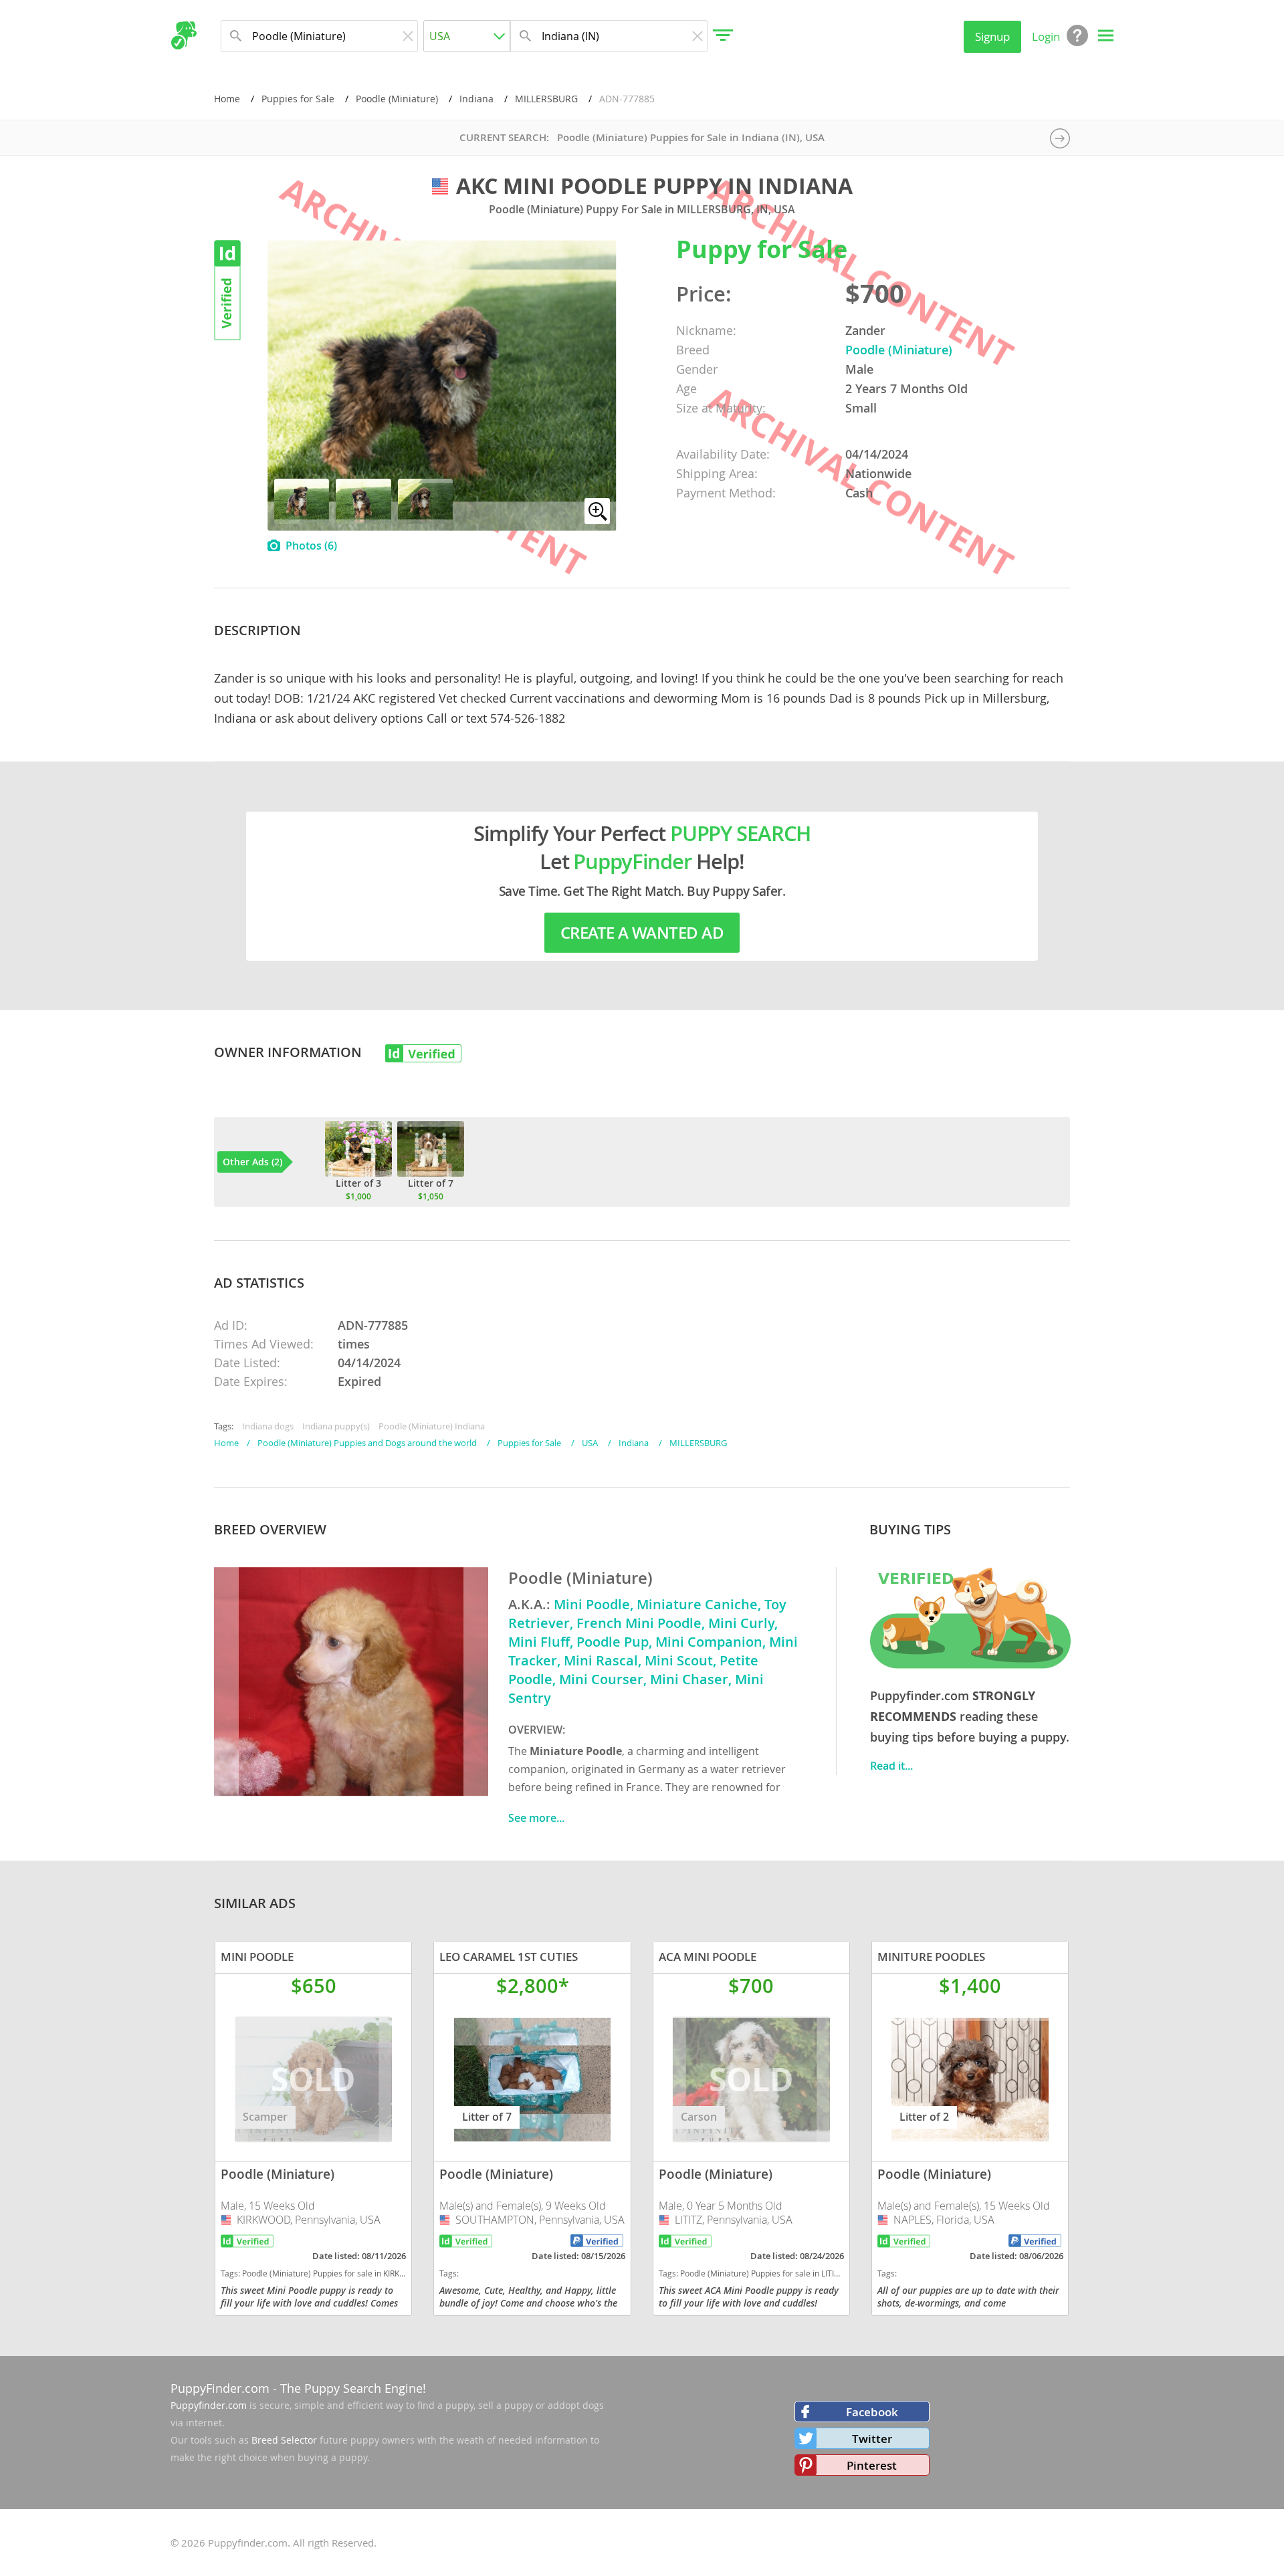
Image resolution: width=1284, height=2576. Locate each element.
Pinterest (872, 2465)
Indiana (476, 99)
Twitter (872, 2439)
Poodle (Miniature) (397, 99)
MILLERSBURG (546, 99)
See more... (536, 1818)
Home (227, 99)
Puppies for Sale (298, 99)
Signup (992, 36)
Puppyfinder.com (209, 2405)
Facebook (872, 2412)
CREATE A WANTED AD (642, 933)
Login (1046, 36)
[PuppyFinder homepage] (184, 35)
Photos (311, 546)
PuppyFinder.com (220, 2388)
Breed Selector (284, 2440)
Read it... (891, 1766)
